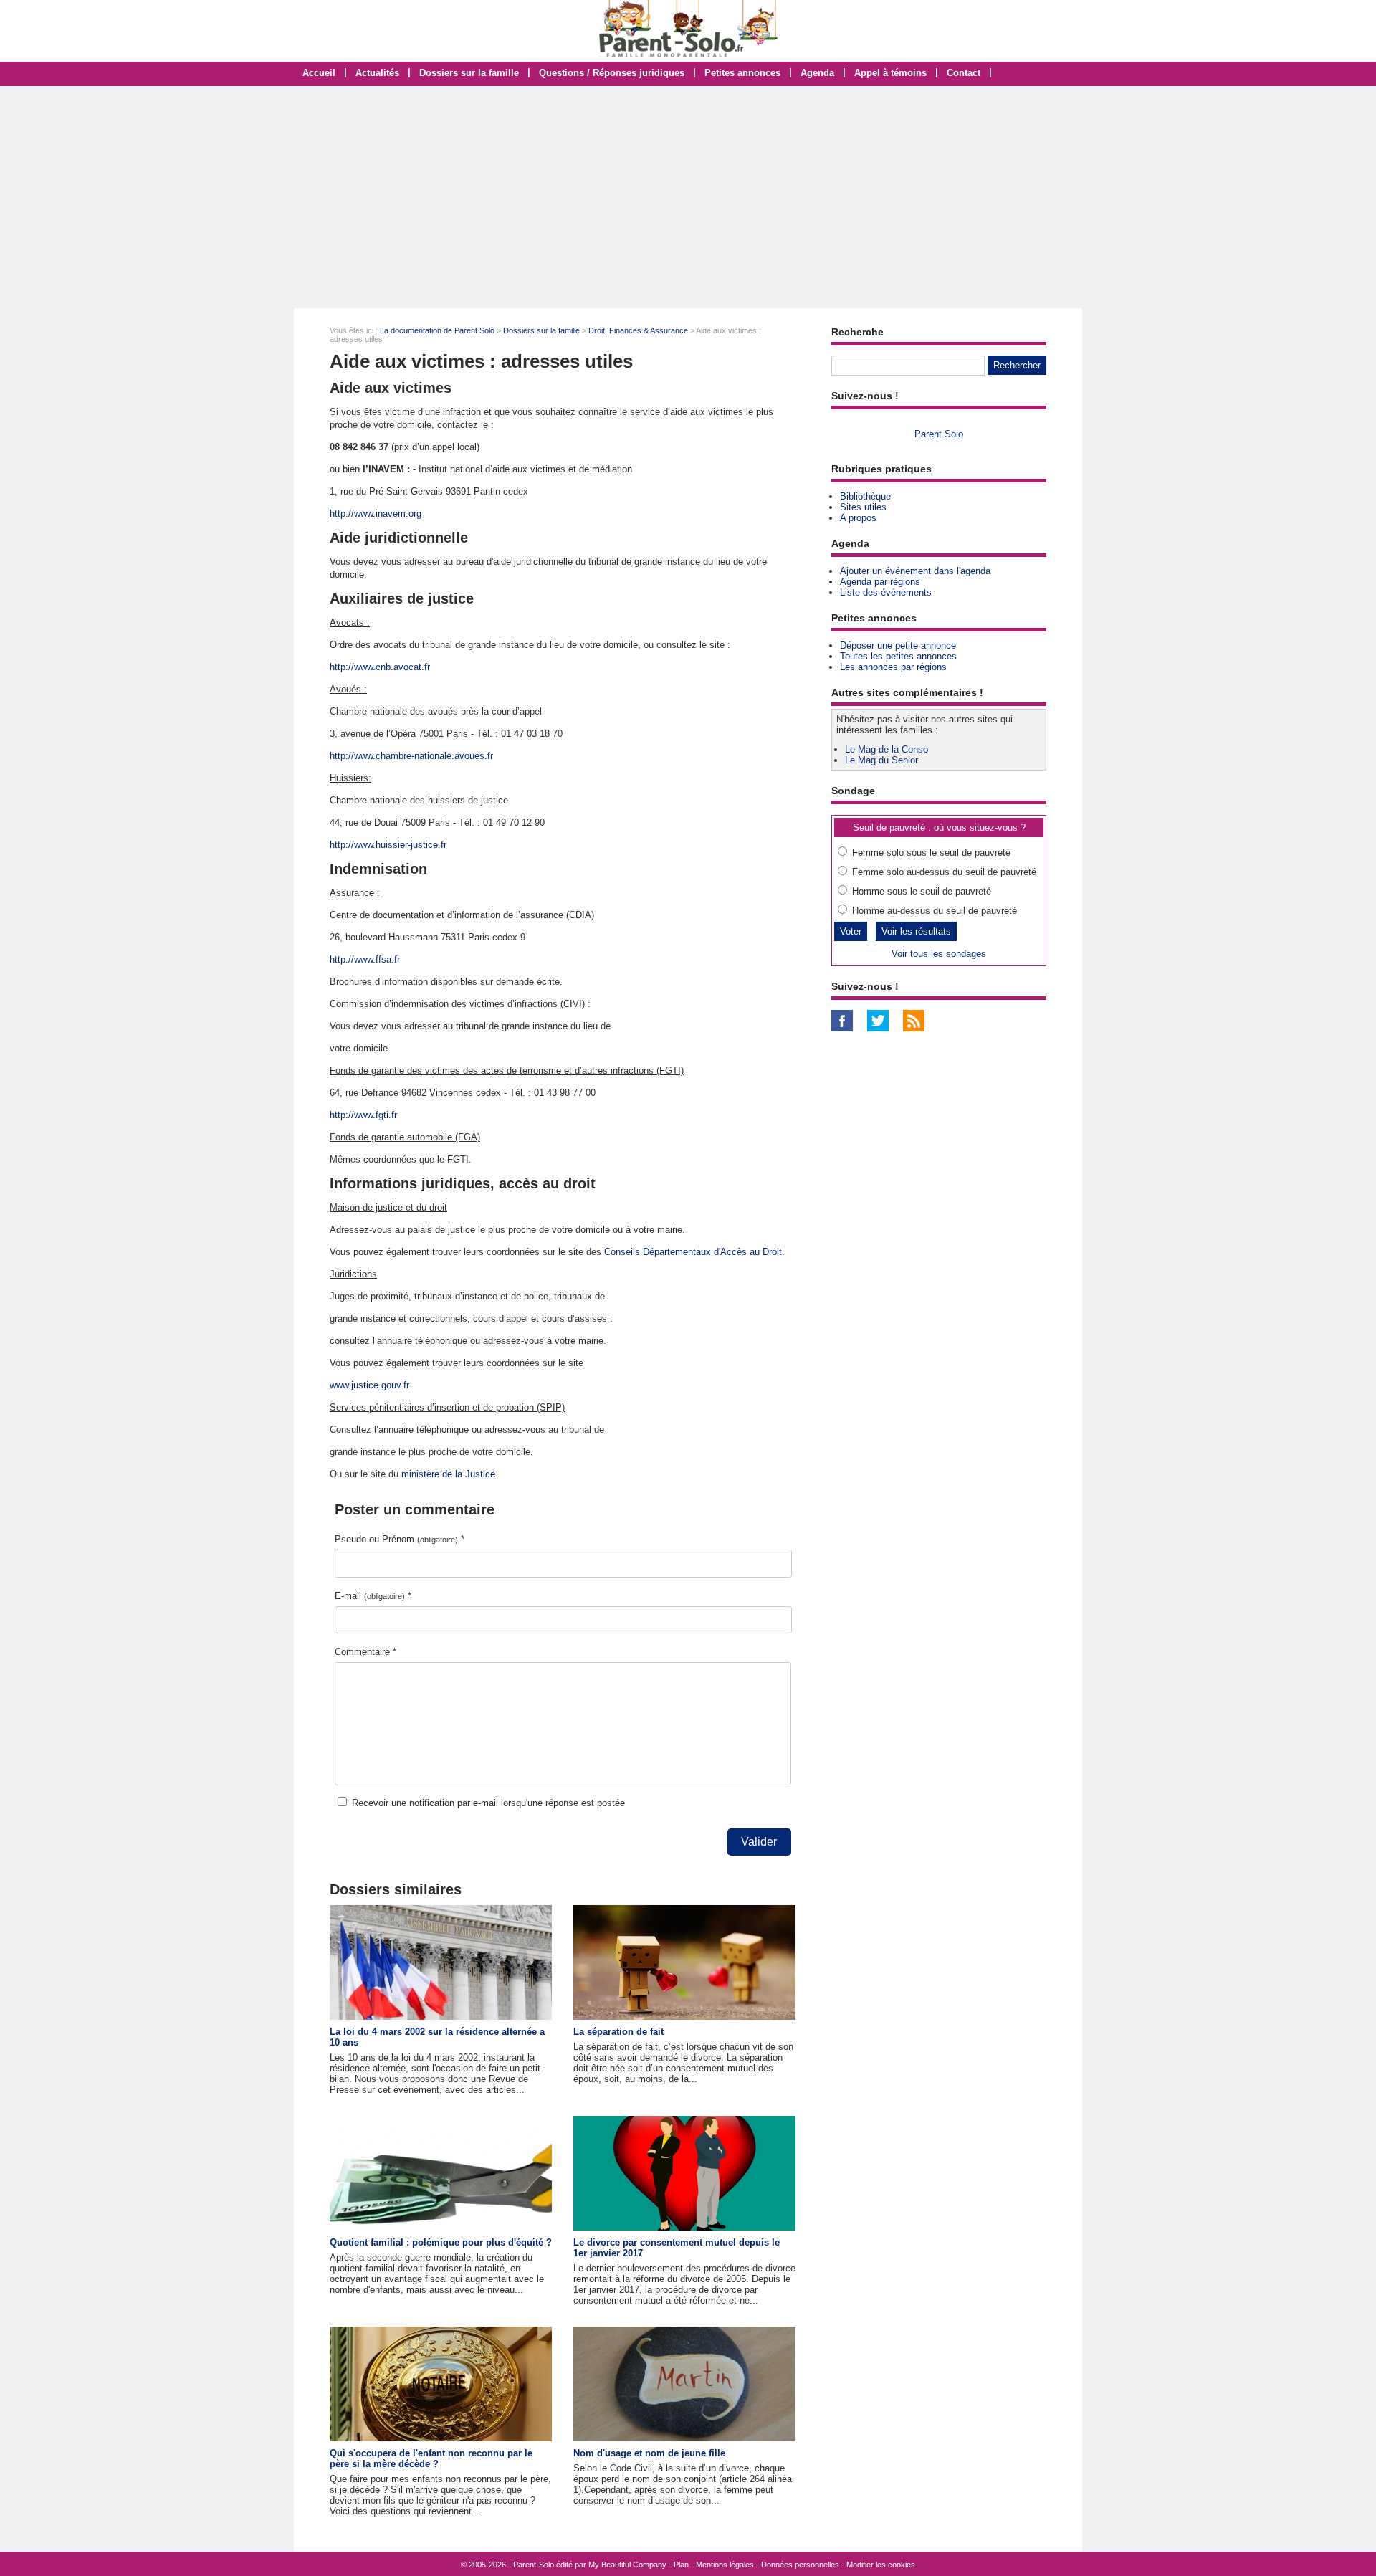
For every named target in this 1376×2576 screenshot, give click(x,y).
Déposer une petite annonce (898, 645)
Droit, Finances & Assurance (638, 330)
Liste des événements (886, 592)
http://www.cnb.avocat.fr (380, 667)
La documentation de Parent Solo (437, 330)
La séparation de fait (618, 2032)
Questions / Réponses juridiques (612, 73)
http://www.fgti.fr (363, 1115)
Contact (964, 73)
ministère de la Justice (448, 1474)
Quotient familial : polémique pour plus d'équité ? (441, 2242)
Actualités (377, 73)
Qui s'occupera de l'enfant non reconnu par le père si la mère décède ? (431, 2458)
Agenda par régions (880, 582)
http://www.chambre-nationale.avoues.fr (411, 756)
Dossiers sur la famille (469, 73)
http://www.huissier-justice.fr (388, 845)
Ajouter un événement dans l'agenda (915, 571)
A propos (858, 518)
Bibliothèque (865, 496)
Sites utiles (863, 507)
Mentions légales (725, 2565)
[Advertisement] (688, 197)
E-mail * (373, 1596)
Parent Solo (939, 434)
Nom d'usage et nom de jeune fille (649, 2453)
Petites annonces (742, 73)
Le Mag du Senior (881, 760)
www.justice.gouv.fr (369, 1385)
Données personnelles (800, 2565)
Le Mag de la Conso (887, 749)
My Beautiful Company (627, 2565)
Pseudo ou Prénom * (400, 1539)
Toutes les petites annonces (898, 656)
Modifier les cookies (881, 2565)
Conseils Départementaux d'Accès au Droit (693, 1252)
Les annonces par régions (893, 667)
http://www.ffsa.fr (365, 959)
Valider (759, 1842)
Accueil (319, 73)
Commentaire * (365, 1652)
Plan (681, 2565)
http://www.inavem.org (376, 514)
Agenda (817, 73)
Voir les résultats (916, 931)
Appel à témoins (890, 73)
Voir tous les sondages (939, 954)
